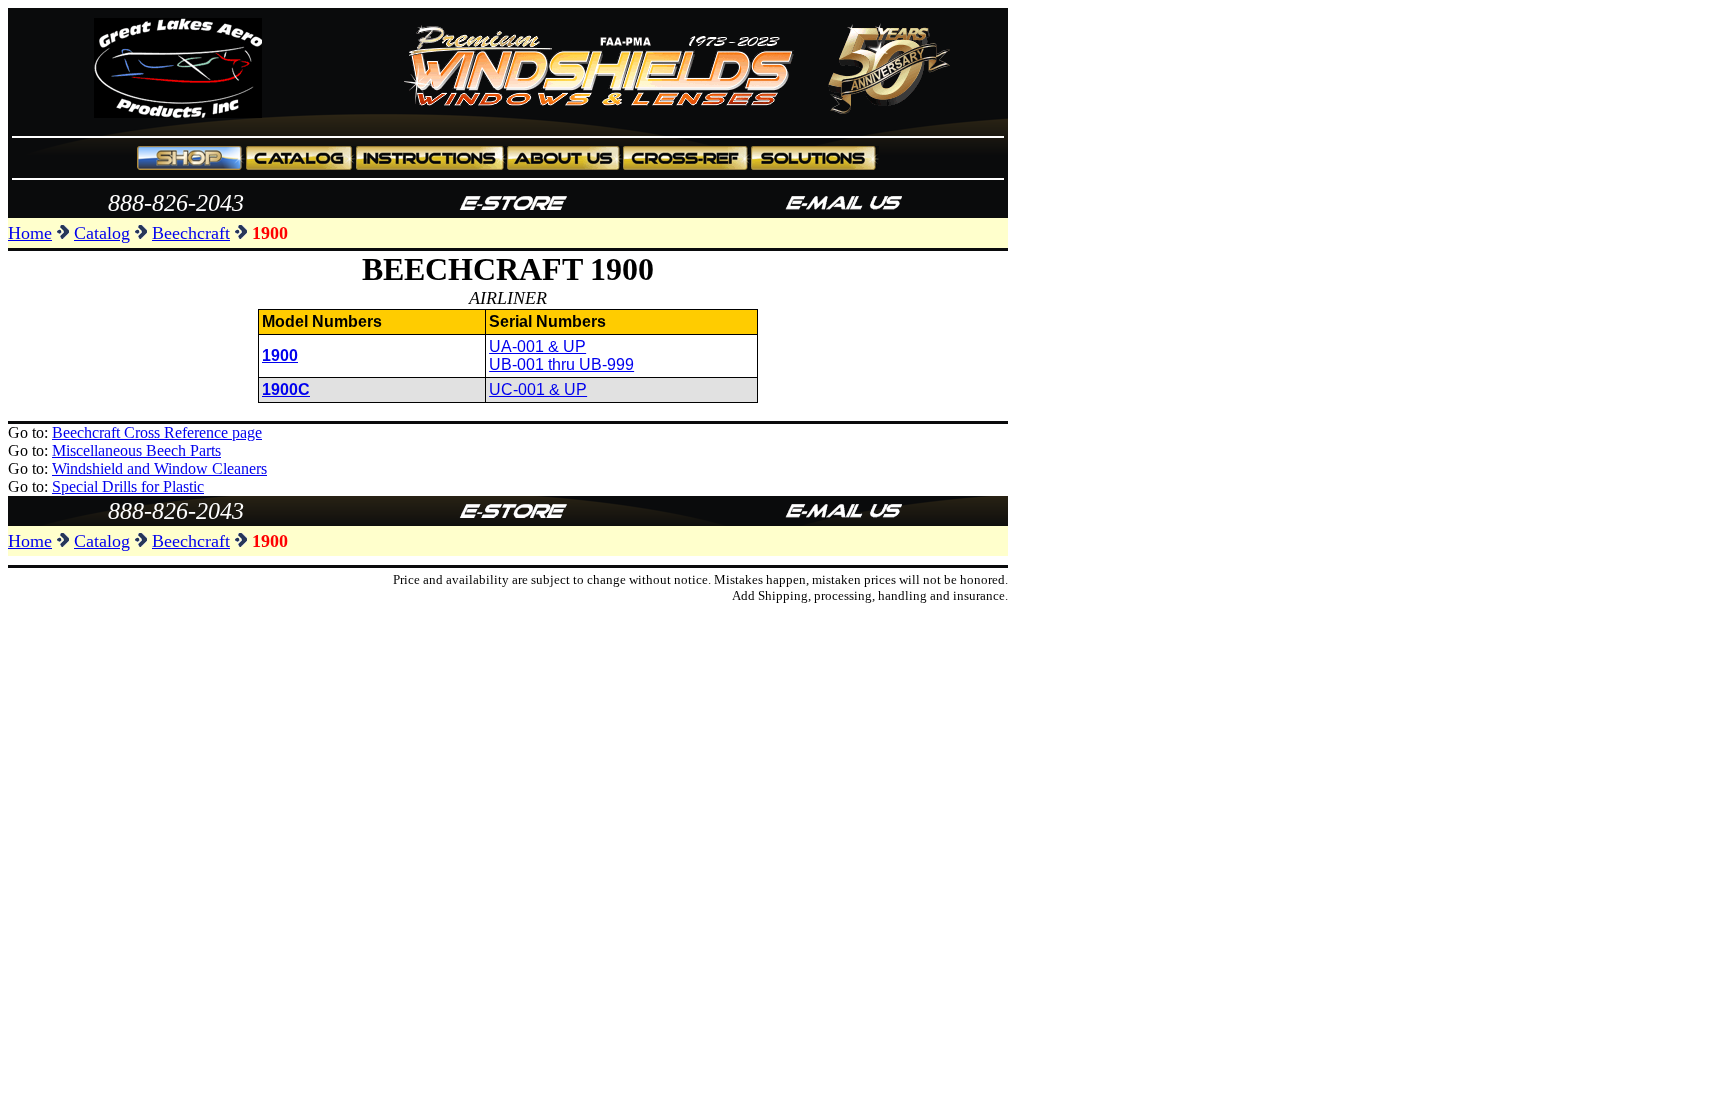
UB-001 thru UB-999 (561, 364)
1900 (280, 355)
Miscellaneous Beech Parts (136, 450)
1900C (286, 389)
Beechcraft (191, 233)
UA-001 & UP (537, 346)
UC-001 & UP (538, 389)
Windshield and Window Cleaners (159, 468)
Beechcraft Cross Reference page (157, 432)
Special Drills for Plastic (128, 486)
